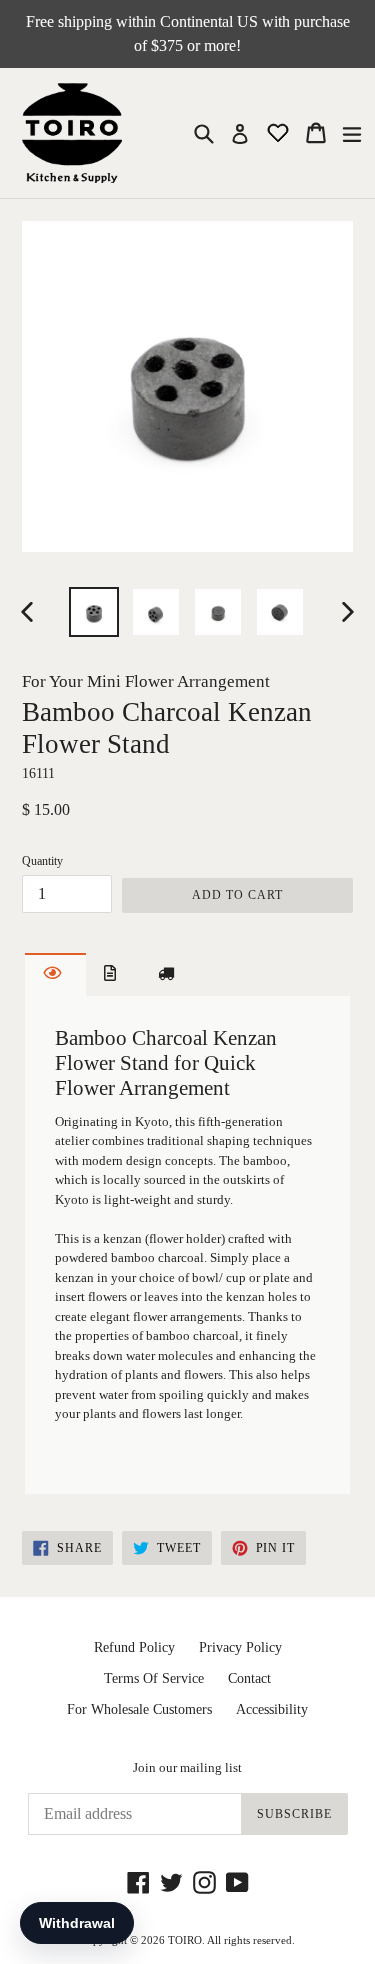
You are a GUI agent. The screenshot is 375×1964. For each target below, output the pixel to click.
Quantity (42, 861)
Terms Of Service (154, 1678)
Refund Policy (134, 1647)
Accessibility (272, 1709)
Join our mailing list (187, 1767)
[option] (94, 612)
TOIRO (185, 1940)
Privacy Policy (240, 1647)
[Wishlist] (280, 131)
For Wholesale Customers (139, 1709)
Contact (249, 1678)
